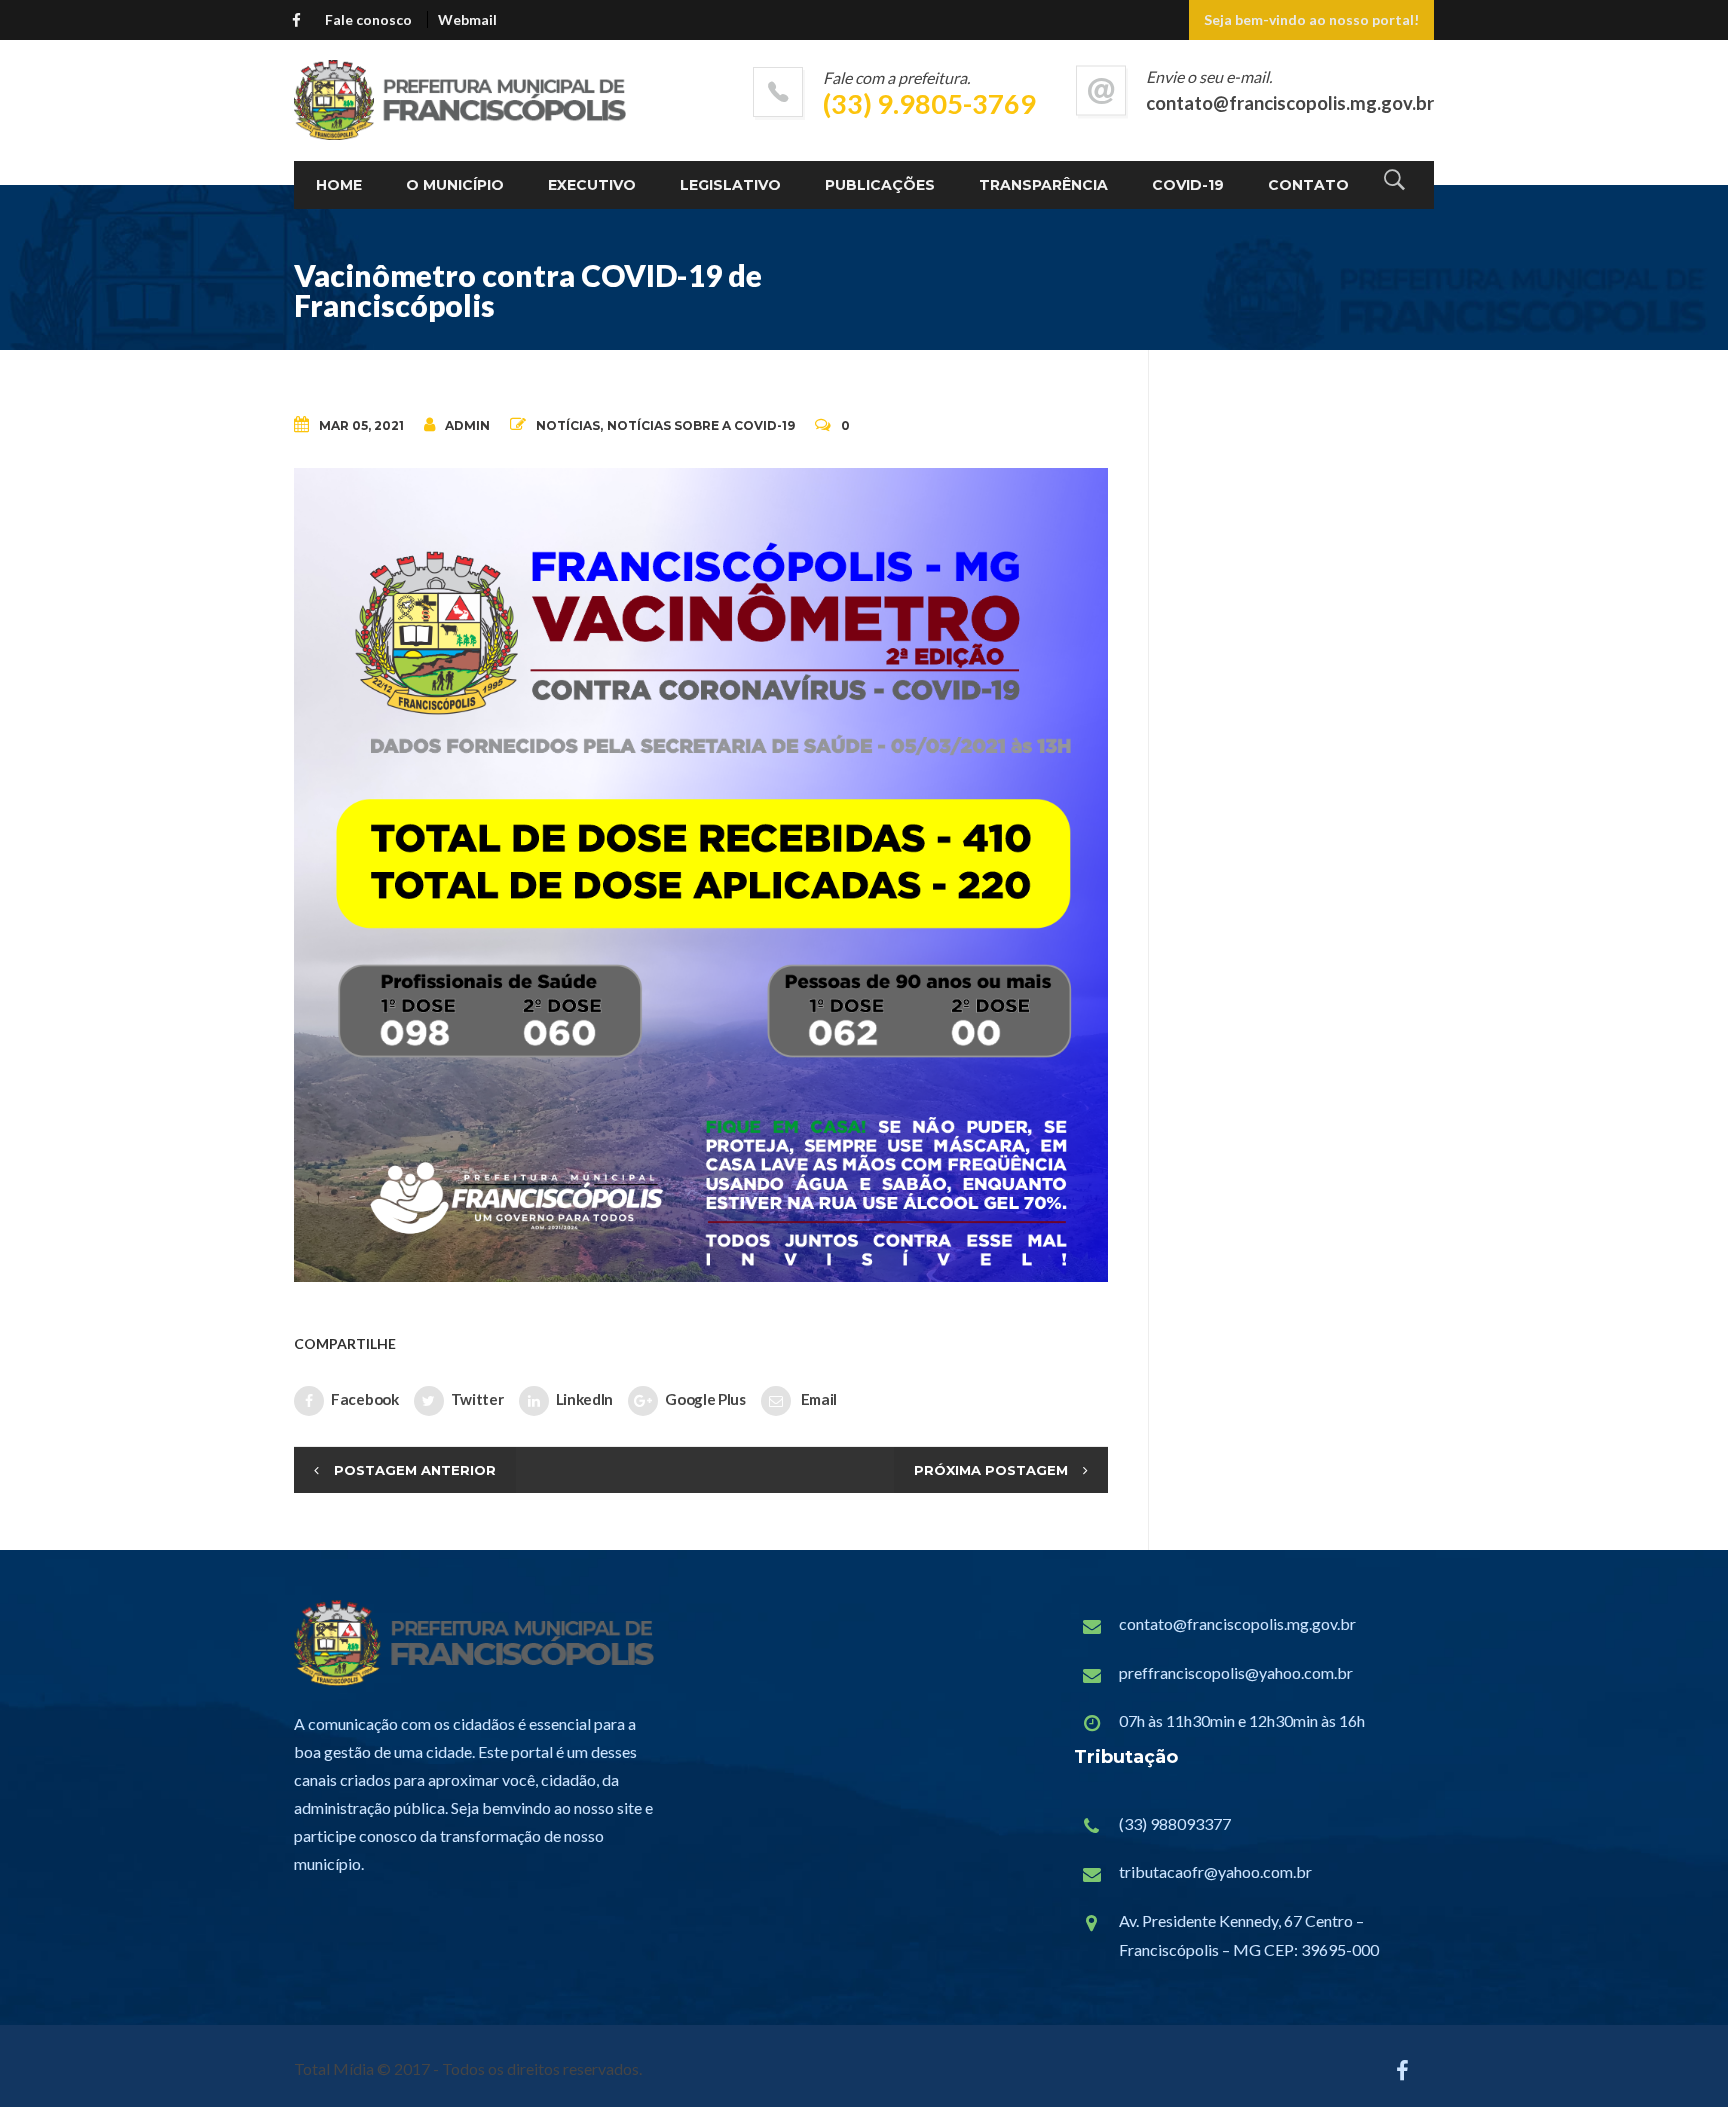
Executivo (592, 185)
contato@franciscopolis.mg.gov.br (1237, 1623)
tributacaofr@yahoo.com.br (1215, 1871)
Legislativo (730, 185)
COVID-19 (1188, 185)
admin (467, 425)
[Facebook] (301, 18)
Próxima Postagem (991, 1470)
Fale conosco (368, 19)
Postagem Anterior (415, 1470)
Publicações (880, 185)
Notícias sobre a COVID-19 (701, 425)
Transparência (1043, 185)
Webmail (467, 19)
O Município (455, 185)
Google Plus (705, 1399)
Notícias (568, 425)
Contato (1308, 185)
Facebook (365, 1399)
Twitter (477, 1399)
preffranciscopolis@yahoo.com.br (1236, 1672)
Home (339, 185)
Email (817, 1399)
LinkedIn (585, 1399)
